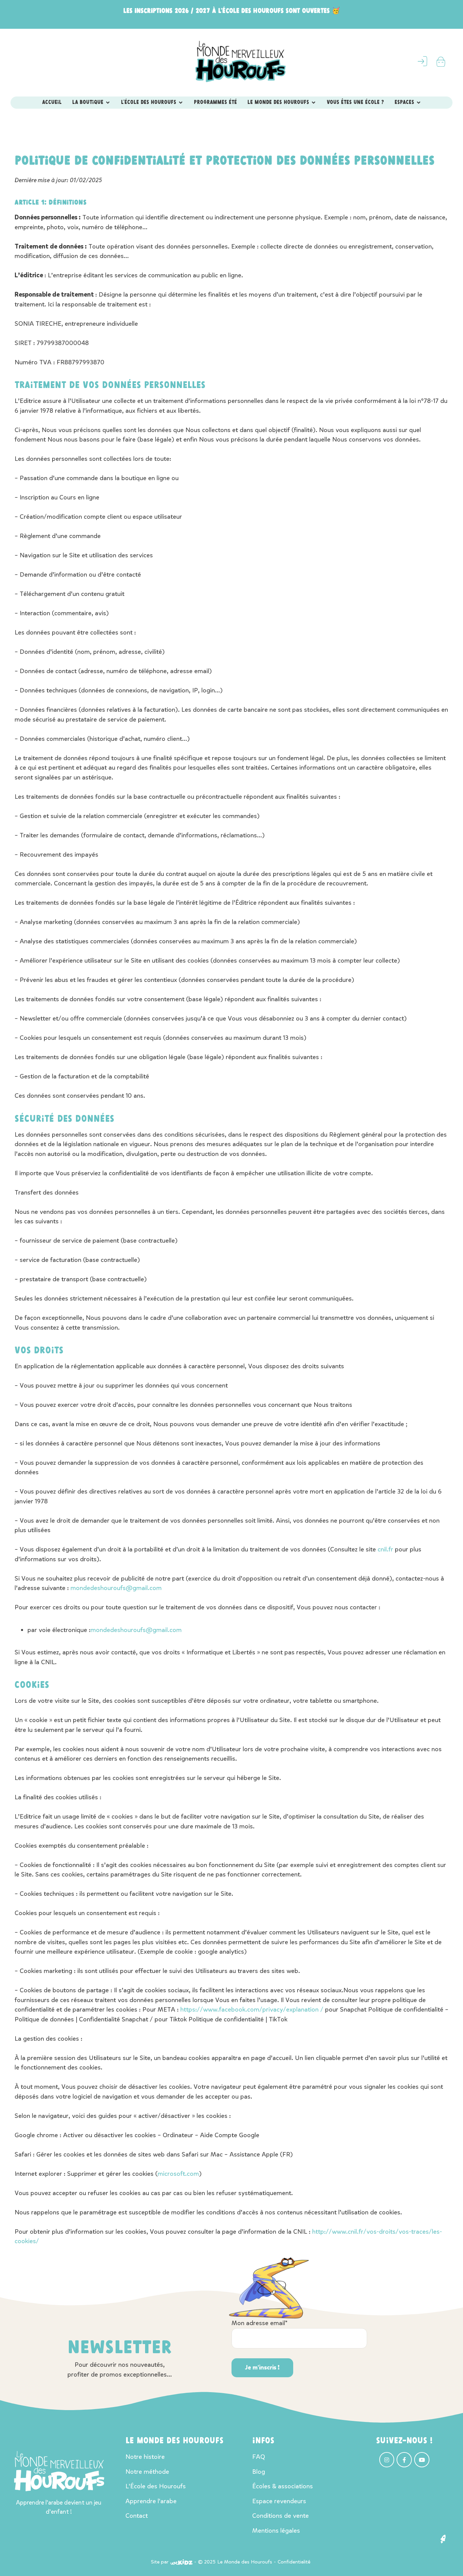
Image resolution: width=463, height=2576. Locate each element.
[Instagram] (387, 2460)
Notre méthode (147, 2472)
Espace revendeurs (279, 2501)
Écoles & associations (283, 2486)
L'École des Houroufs (156, 2486)
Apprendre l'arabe (151, 2501)
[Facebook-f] (404, 2460)
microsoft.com (178, 2174)
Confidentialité (294, 2562)
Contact (137, 2516)
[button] (443, 2539)
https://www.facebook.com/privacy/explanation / (252, 2009)
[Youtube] (422, 2460)
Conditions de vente (280, 2516)
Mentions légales (276, 2530)
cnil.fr (385, 1549)
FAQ (259, 2457)
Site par (160, 2562)
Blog (259, 2472)
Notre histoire (145, 2457)
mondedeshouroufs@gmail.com (116, 1588)
